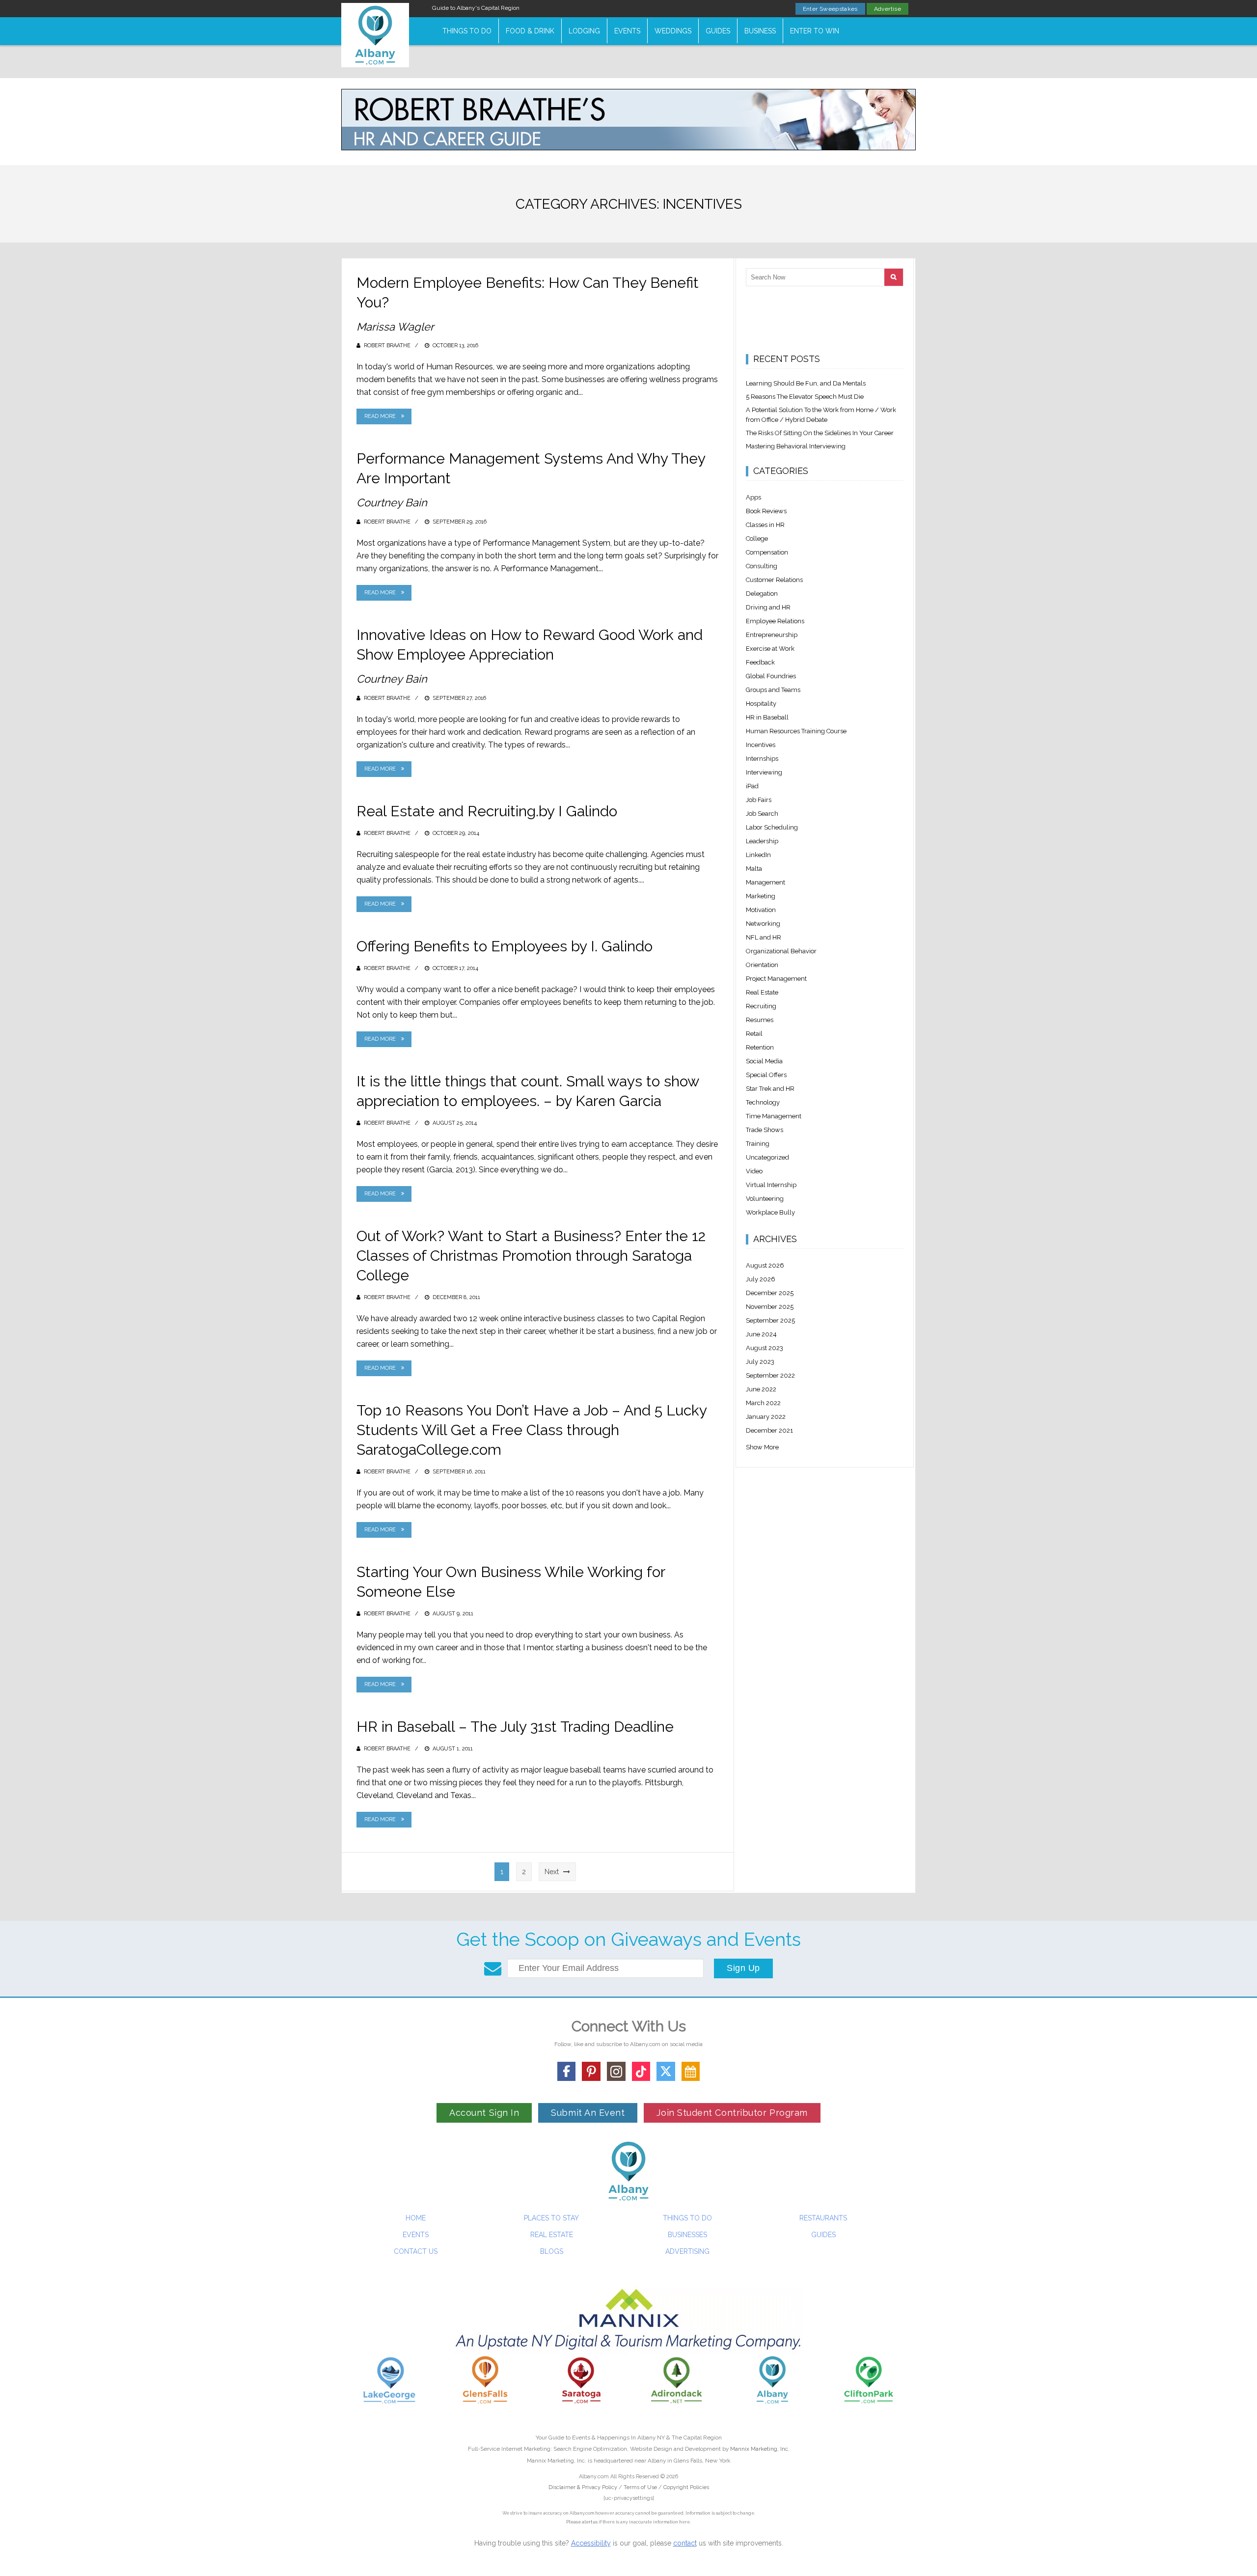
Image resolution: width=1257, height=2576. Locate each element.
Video (754, 1171)
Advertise (888, 9)
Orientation (762, 965)
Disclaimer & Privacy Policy (584, 2487)
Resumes (760, 1020)
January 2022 (766, 1417)
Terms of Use (640, 2487)
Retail (754, 1034)
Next (553, 1872)
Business (760, 31)
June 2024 (761, 1334)
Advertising (687, 2251)
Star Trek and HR (770, 1089)
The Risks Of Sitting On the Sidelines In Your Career (820, 433)
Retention (760, 1047)
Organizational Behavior (781, 951)
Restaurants (823, 2218)
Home (416, 2218)
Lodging (584, 31)
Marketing (761, 896)
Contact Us (416, 2251)
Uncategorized (767, 1157)
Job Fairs (759, 800)
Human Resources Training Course (796, 731)
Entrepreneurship (772, 635)
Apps (753, 497)
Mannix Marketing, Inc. (760, 2449)
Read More (380, 416)
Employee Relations (775, 621)
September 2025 (770, 1320)
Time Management (774, 1116)
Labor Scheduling (772, 827)
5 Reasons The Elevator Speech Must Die (805, 397)
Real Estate (762, 992)
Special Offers (766, 1075)
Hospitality (761, 704)
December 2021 (769, 1430)
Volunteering (765, 1199)
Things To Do (467, 31)
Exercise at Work (770, 649)
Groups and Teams (773, 690)
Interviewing (764, 772)
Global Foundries (771, 676)
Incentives (761, 745)
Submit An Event (588, 2113)
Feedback (760, 662)
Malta (754, 869)
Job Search (762, 814)
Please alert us (582, 2522)
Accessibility (591, 2543)
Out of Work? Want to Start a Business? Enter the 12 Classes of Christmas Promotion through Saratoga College (531, 1256)
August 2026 (765, 1265)
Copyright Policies (686, 2487)
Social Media (764, 1061)
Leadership (762, 841)
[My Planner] (691, 2071)
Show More (762, 1447)
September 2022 (770, 1375)
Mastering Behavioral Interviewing (796, 446)
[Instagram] (616, 2071)
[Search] (894, 277)
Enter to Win (815, 31)
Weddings (673, 31)
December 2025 (770, 1293)
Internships (762, 759)
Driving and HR (768, 607)
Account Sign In (484, 2113)
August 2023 (765, 1348)
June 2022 (761, 1389)
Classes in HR (765, 525)
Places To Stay (551, 2218)
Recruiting (761, 1006)
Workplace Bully (770, 1212)
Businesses (687, 2235)
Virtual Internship (771, 1185)
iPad (752, 786)
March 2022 (763, 1403)
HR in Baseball (767, 717)
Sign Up (743, 1968)
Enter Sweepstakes (830, 9)
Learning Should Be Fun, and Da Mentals (806, 383)
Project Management (776, 979)
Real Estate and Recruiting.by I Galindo (487, 811)
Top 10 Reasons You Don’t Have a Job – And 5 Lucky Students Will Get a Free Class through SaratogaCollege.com (532, 1430)
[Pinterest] (591, 2071)
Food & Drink (530, 31)
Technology (763, 1102)
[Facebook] (567, 2071)
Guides (718, 31)
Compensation (767, 552)
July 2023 (760, 1362)
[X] (666, 2071)
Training (758, 1144)
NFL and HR (764, 937)
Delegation (762, 594)
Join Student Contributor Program (732, 2113)
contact (685, 2543)
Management (765, 882)
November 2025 (770, 1307)
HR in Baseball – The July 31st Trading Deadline (515, 1727)
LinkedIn (758, 855)
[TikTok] (641, 2071)
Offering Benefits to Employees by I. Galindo (505, 946)
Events (627, 31)
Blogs (552, 2251)
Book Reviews (766, 511)
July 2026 (761, 1279)
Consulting (762, 566)
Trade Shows (765, 1130)
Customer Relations (774, 580)
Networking (763, 924)
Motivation (761, 910)
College (757, 539)
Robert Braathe (387, 346)
